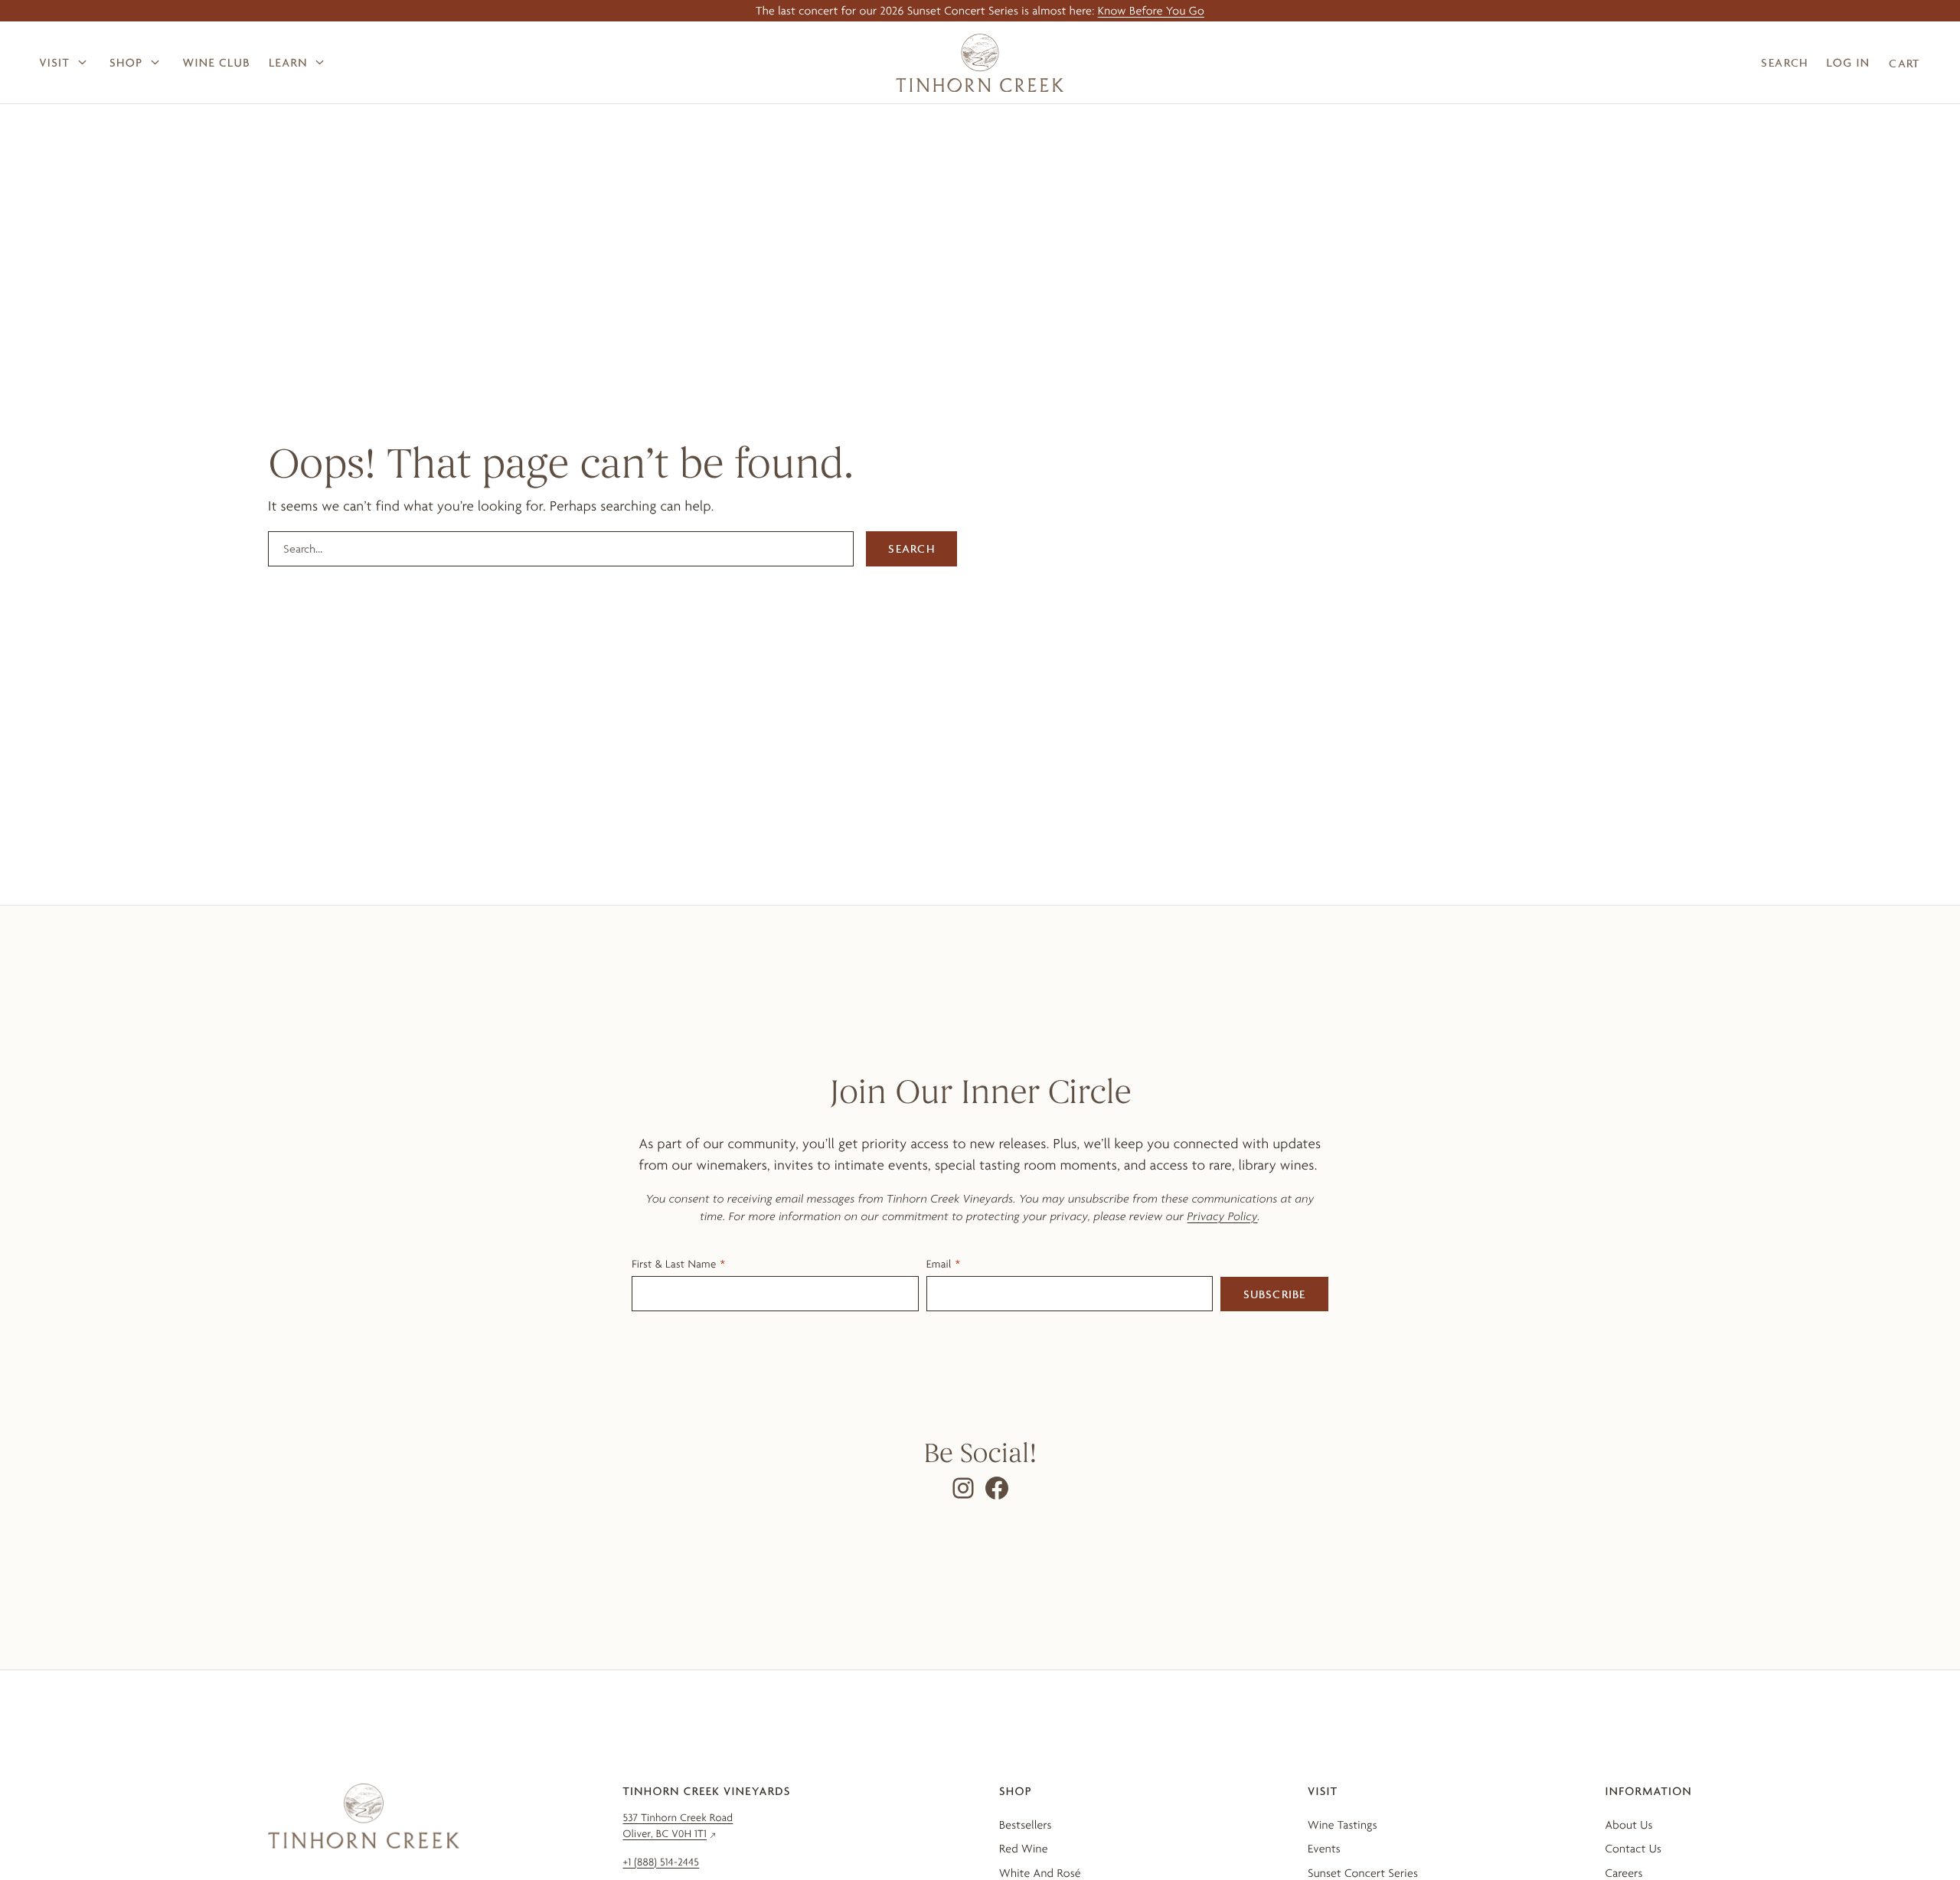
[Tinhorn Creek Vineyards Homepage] (980, 63)
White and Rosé (1040, 1873)
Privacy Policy (1223, 1216)
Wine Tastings (1343, 1825)
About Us (1628, 1825)
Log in (1849, 62)
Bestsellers (1026, 1825)
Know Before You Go (1151, 10)
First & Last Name (674, 1264)
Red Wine (1024, 1848)
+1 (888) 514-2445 (661, 1862)
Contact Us (1633, 1848)
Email (939, 1264)
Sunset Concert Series (1363, 1873)
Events (1324, 1848)
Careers (1624, 1873)
